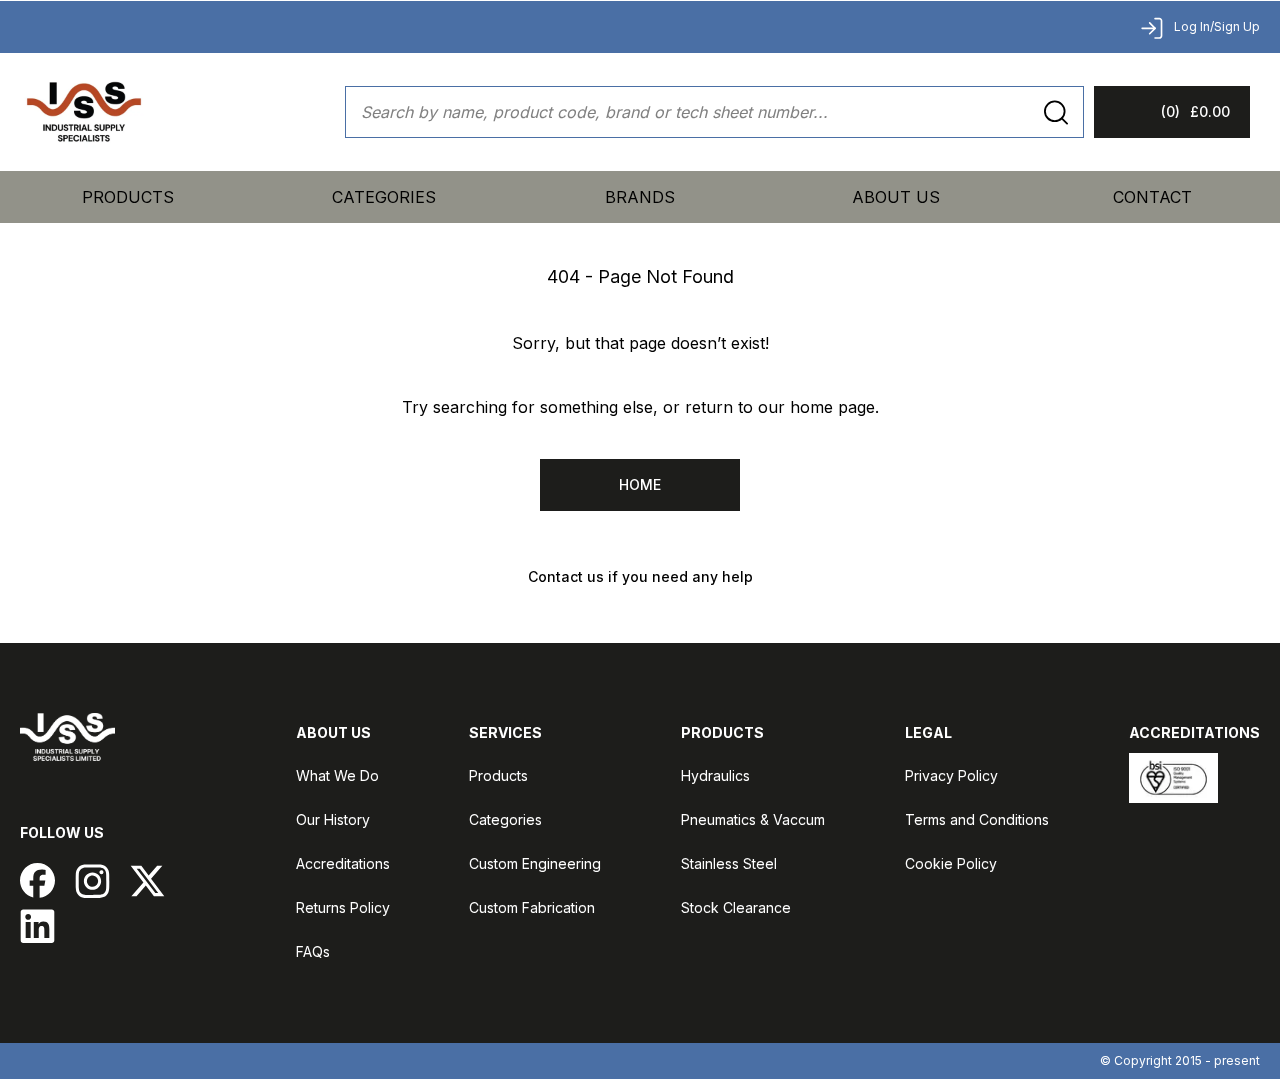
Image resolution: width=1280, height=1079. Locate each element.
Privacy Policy (951, 775)
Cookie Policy (951, 863)
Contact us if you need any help (640, 576)
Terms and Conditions (977, 819)
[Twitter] (147, 880)
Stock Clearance (736, 907)
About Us (896, 197)
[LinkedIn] (37, 925)
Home (640, 484)
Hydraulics (715, 775)
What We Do (337, 775)
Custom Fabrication (532, 907)
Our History (333, 819)
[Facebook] (37, 880)
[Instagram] (92, 880)
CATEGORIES (384, 197)
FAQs (313, 951)
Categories (505, 819)
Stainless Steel (729, 863)
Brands (640, 197)
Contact (1152, 197)
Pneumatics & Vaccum (753, 819)
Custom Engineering (535, 863)
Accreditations (343, 863)
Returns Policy (343, 907)
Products (128, 197)
